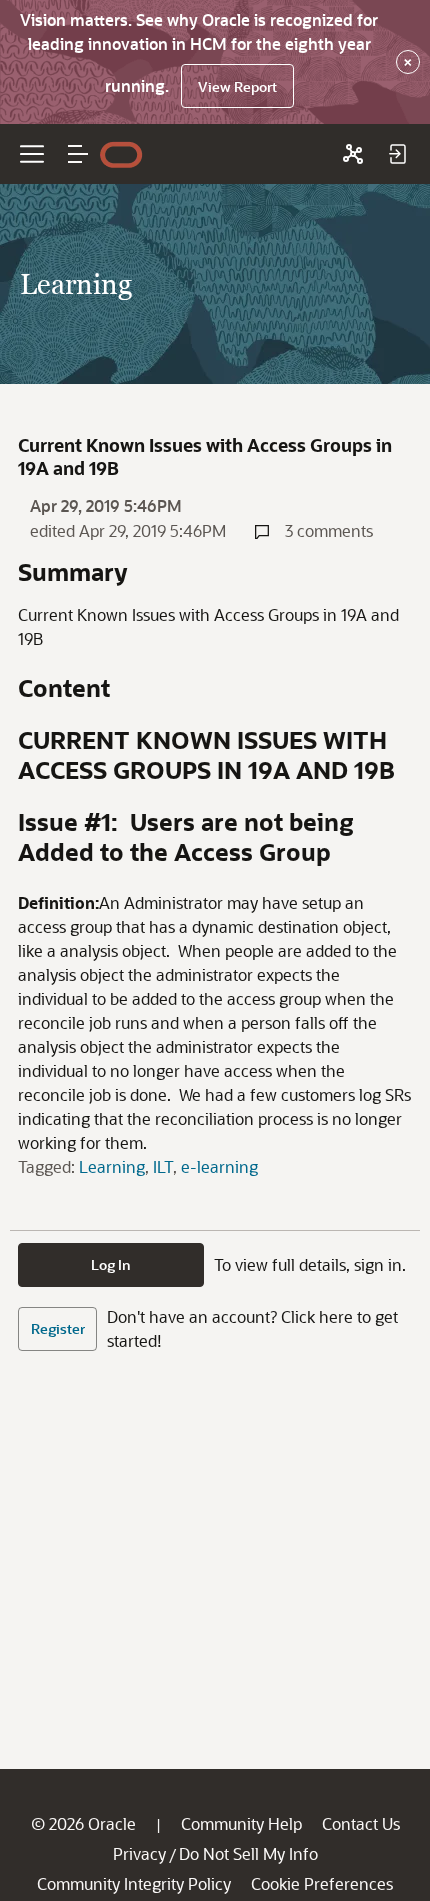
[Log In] (397, 154)
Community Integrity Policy (134, 1883)
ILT (163, 1166)
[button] (78, 154)
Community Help (241, 1823)
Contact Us (361, 1823)
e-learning (219, 1166)
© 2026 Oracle (83, 1823)
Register (58, 1328)
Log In (111, 1264)
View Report (237, 86)
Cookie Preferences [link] (322, 1883)
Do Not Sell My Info (248, 1853)
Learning (112, 1166)
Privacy (139, 1853)
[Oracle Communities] (353, 154)
